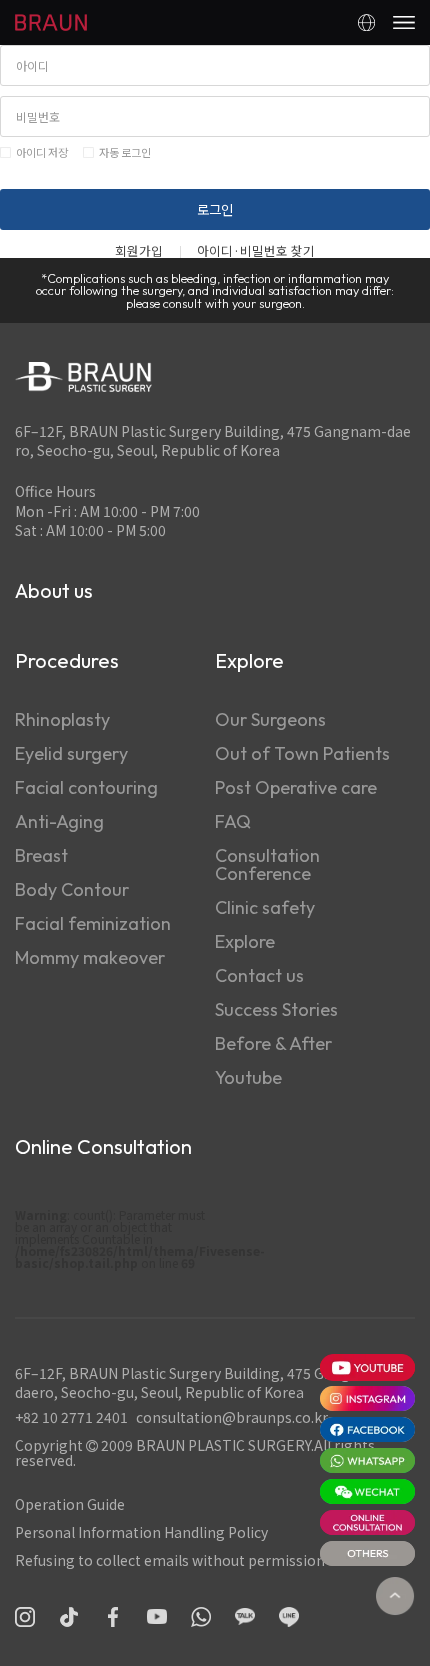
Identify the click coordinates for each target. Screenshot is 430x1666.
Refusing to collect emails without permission (170, 1560)
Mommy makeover (90, 957)
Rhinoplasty (62, 719)
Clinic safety (265, 907)
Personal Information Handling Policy (141, 1532)
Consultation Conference (267, 864)
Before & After (273, 1043)
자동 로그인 (125, 152)
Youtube (248, 1077)
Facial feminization (93, 923)
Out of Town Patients (302, 753)
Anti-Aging (59, 821)
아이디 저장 (42, 152)
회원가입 (139, 251)
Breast (41, 855)
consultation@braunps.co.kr (232, 1417)
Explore (245, 941)
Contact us (259, 975)
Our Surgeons (270, 719)
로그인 (215, 209)
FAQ (233, 821)
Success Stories (276, 1009)
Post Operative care (296, 787)
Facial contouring (86, 787)
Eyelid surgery (71, 753)
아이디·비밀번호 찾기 (256, 251)
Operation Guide (70, 1504)
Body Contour (72, 889)
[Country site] (366, 22)
